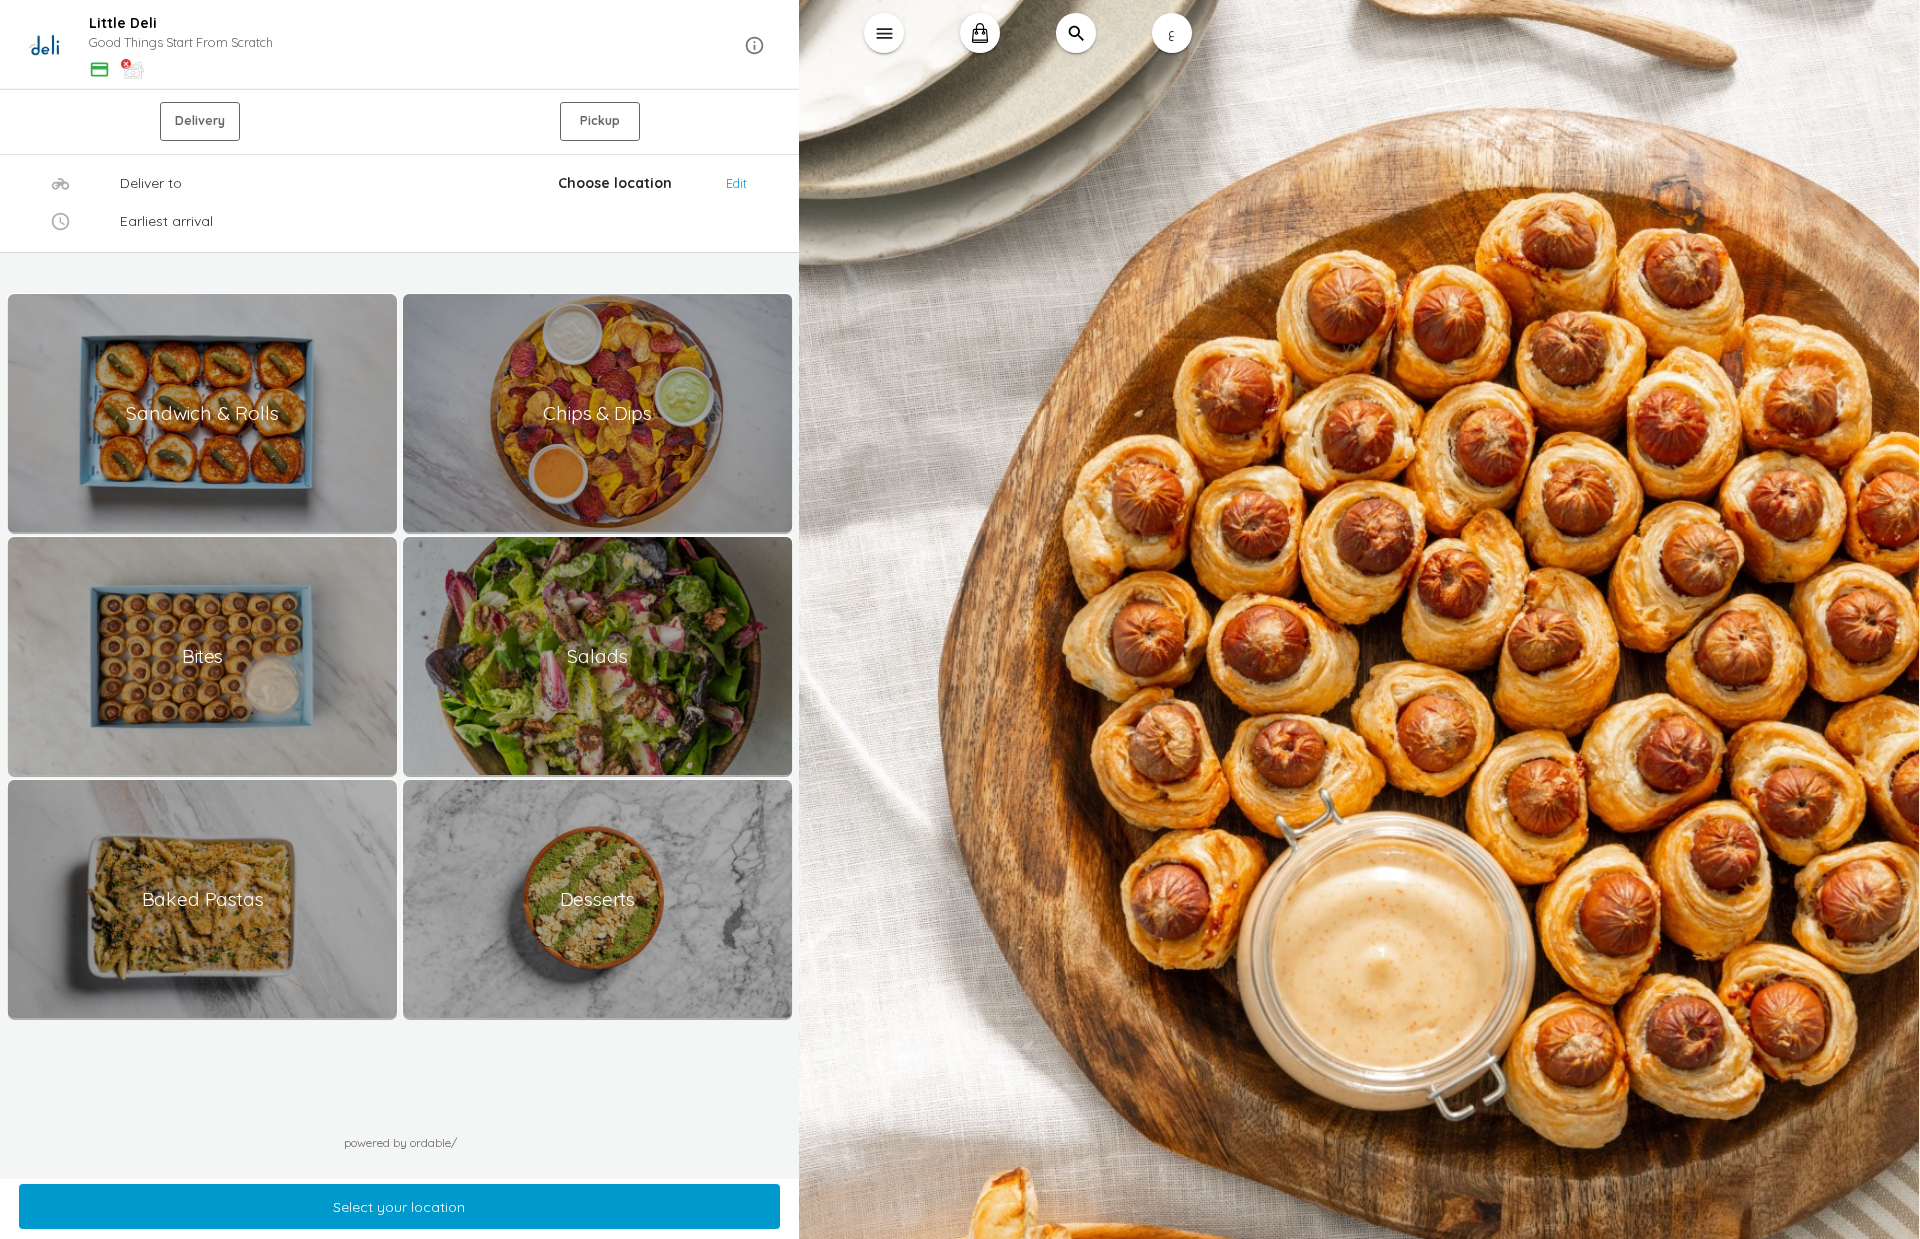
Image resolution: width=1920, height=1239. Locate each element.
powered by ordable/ (400, 1142)
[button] (400, 45)
